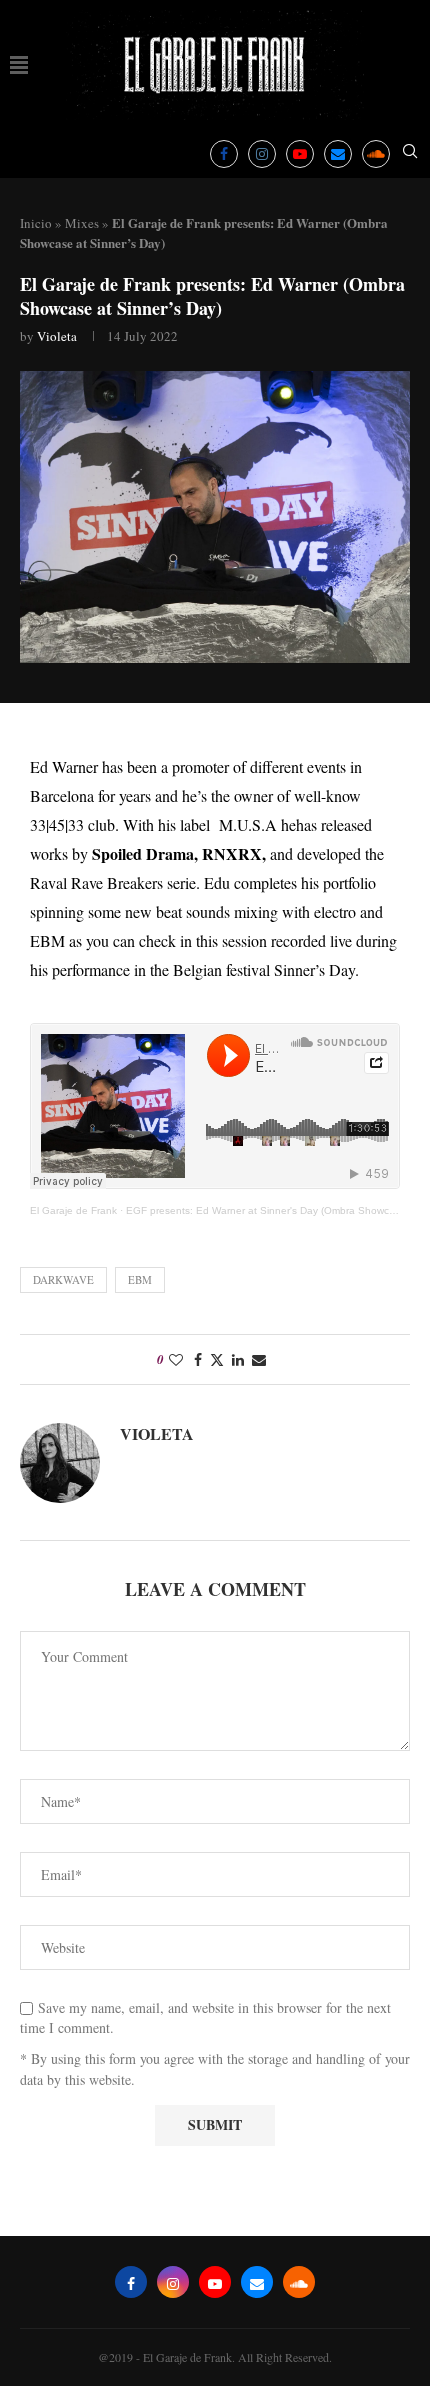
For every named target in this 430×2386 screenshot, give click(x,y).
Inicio (36, 223)
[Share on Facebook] (198, 1359)
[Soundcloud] (376, 154)
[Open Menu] (19, 65)
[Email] (338, 154)
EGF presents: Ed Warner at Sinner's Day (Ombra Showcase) (267, 1210)
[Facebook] (224, 154)
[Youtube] (300, 154)
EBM (140, 1279)
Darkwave (63, 1279)
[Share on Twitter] (217, 1359)
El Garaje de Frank (73, 1210)
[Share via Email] (259, 1359)
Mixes (82, 223)
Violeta (57, 336)
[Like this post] (176, 1359)
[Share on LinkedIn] (238, 1359)
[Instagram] (262, 154)
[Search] (410, 153)
